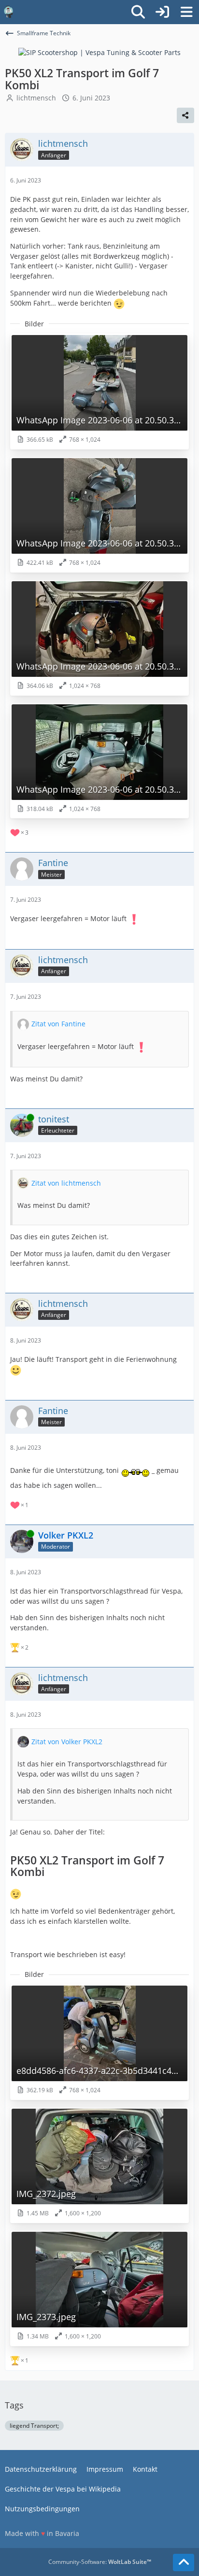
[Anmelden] (162, 12)
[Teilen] (185, 115)
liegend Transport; (34, 2426)
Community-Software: (100, 2562)
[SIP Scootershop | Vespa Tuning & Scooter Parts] (99, 52)
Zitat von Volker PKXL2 (67, 1742)
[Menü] (186, 12)
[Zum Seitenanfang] (184, 2562)
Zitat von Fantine (58, 1024)
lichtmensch (36, 98)
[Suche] (138, 12)
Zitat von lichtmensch (66, 1183)
